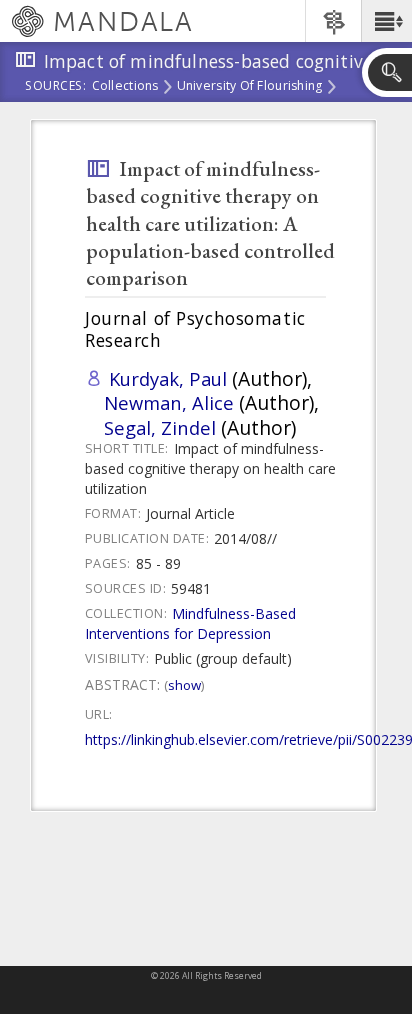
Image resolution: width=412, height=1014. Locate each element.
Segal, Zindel (160, 427)
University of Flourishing (250, 87)
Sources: (56, 87)
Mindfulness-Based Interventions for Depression (190, 623)
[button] (386, 21)
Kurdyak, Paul (168, 378)
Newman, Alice (169, 402)
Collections (125, 87)
